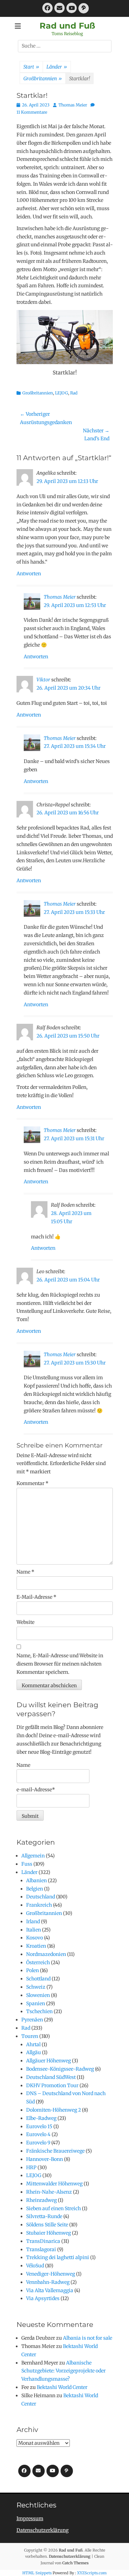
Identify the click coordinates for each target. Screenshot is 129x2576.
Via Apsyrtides (43, 2298)
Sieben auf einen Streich (53, 2208)
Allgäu (34, 2052)
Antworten (29, 574)
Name (25, 1572)
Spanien (36, 2003)
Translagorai (41, 2249)
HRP (31, 2167)
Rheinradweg (41, 2200)
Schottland (38, 1979)
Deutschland (41, 1897)
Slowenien (38, 1995)
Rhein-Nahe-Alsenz (49, 2192)
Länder (57, 67)
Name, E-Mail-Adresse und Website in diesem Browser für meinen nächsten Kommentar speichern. (60, 1664)
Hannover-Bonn (45, 2159)
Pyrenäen (32, 2020)
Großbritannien (43, 79)
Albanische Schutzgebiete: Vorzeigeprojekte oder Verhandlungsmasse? (63, 2371)
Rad (74, 393)
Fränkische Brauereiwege (55, 2151)
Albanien (36, 1881)
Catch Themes (76, 2563)
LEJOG (62, 393)
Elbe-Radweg (41, 2118)
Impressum (30, 2518)
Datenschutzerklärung (42, 2530)
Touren (30, 2036)
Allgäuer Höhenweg (49, 2061)
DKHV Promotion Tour (52, 2085)
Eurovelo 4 (38, 2134)
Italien (34, 1930)
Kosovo (35, 1938)
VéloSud (35, 2266)
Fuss (27, 1864)
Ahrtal (33, 2044)
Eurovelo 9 (38, 2143)
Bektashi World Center (62, 2387)
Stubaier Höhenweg (49, 2233)
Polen (33, 1970)
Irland (33, 1921)
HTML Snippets (37, 2573)
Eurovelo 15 (39, 2126)
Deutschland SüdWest (51, 2077)
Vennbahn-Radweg (48, 2282)
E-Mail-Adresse (36, 1597)
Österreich (38, 1962)
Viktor (43, 680)
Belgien (35, 1889)
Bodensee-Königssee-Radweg (60, 2069)
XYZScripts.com (92, 2573)
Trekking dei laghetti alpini (58, 2257)
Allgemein (33, 1856)
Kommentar (33, 1483)
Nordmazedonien (46, 1954)
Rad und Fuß (67, 26)
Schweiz (36, 1987)
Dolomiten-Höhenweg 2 (53, 2110)
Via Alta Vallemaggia (50, 2290)
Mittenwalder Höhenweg (54, 2184)
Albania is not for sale (88, 2338)
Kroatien (36, 1946)
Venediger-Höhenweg (51, 2274)
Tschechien (39, 2011)
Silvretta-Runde (44, 2216)
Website (25, 1622)
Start (31, 67)
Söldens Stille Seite (47, 2225)
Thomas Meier (73, 105)
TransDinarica (43, 2241)
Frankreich (39, 1905)
